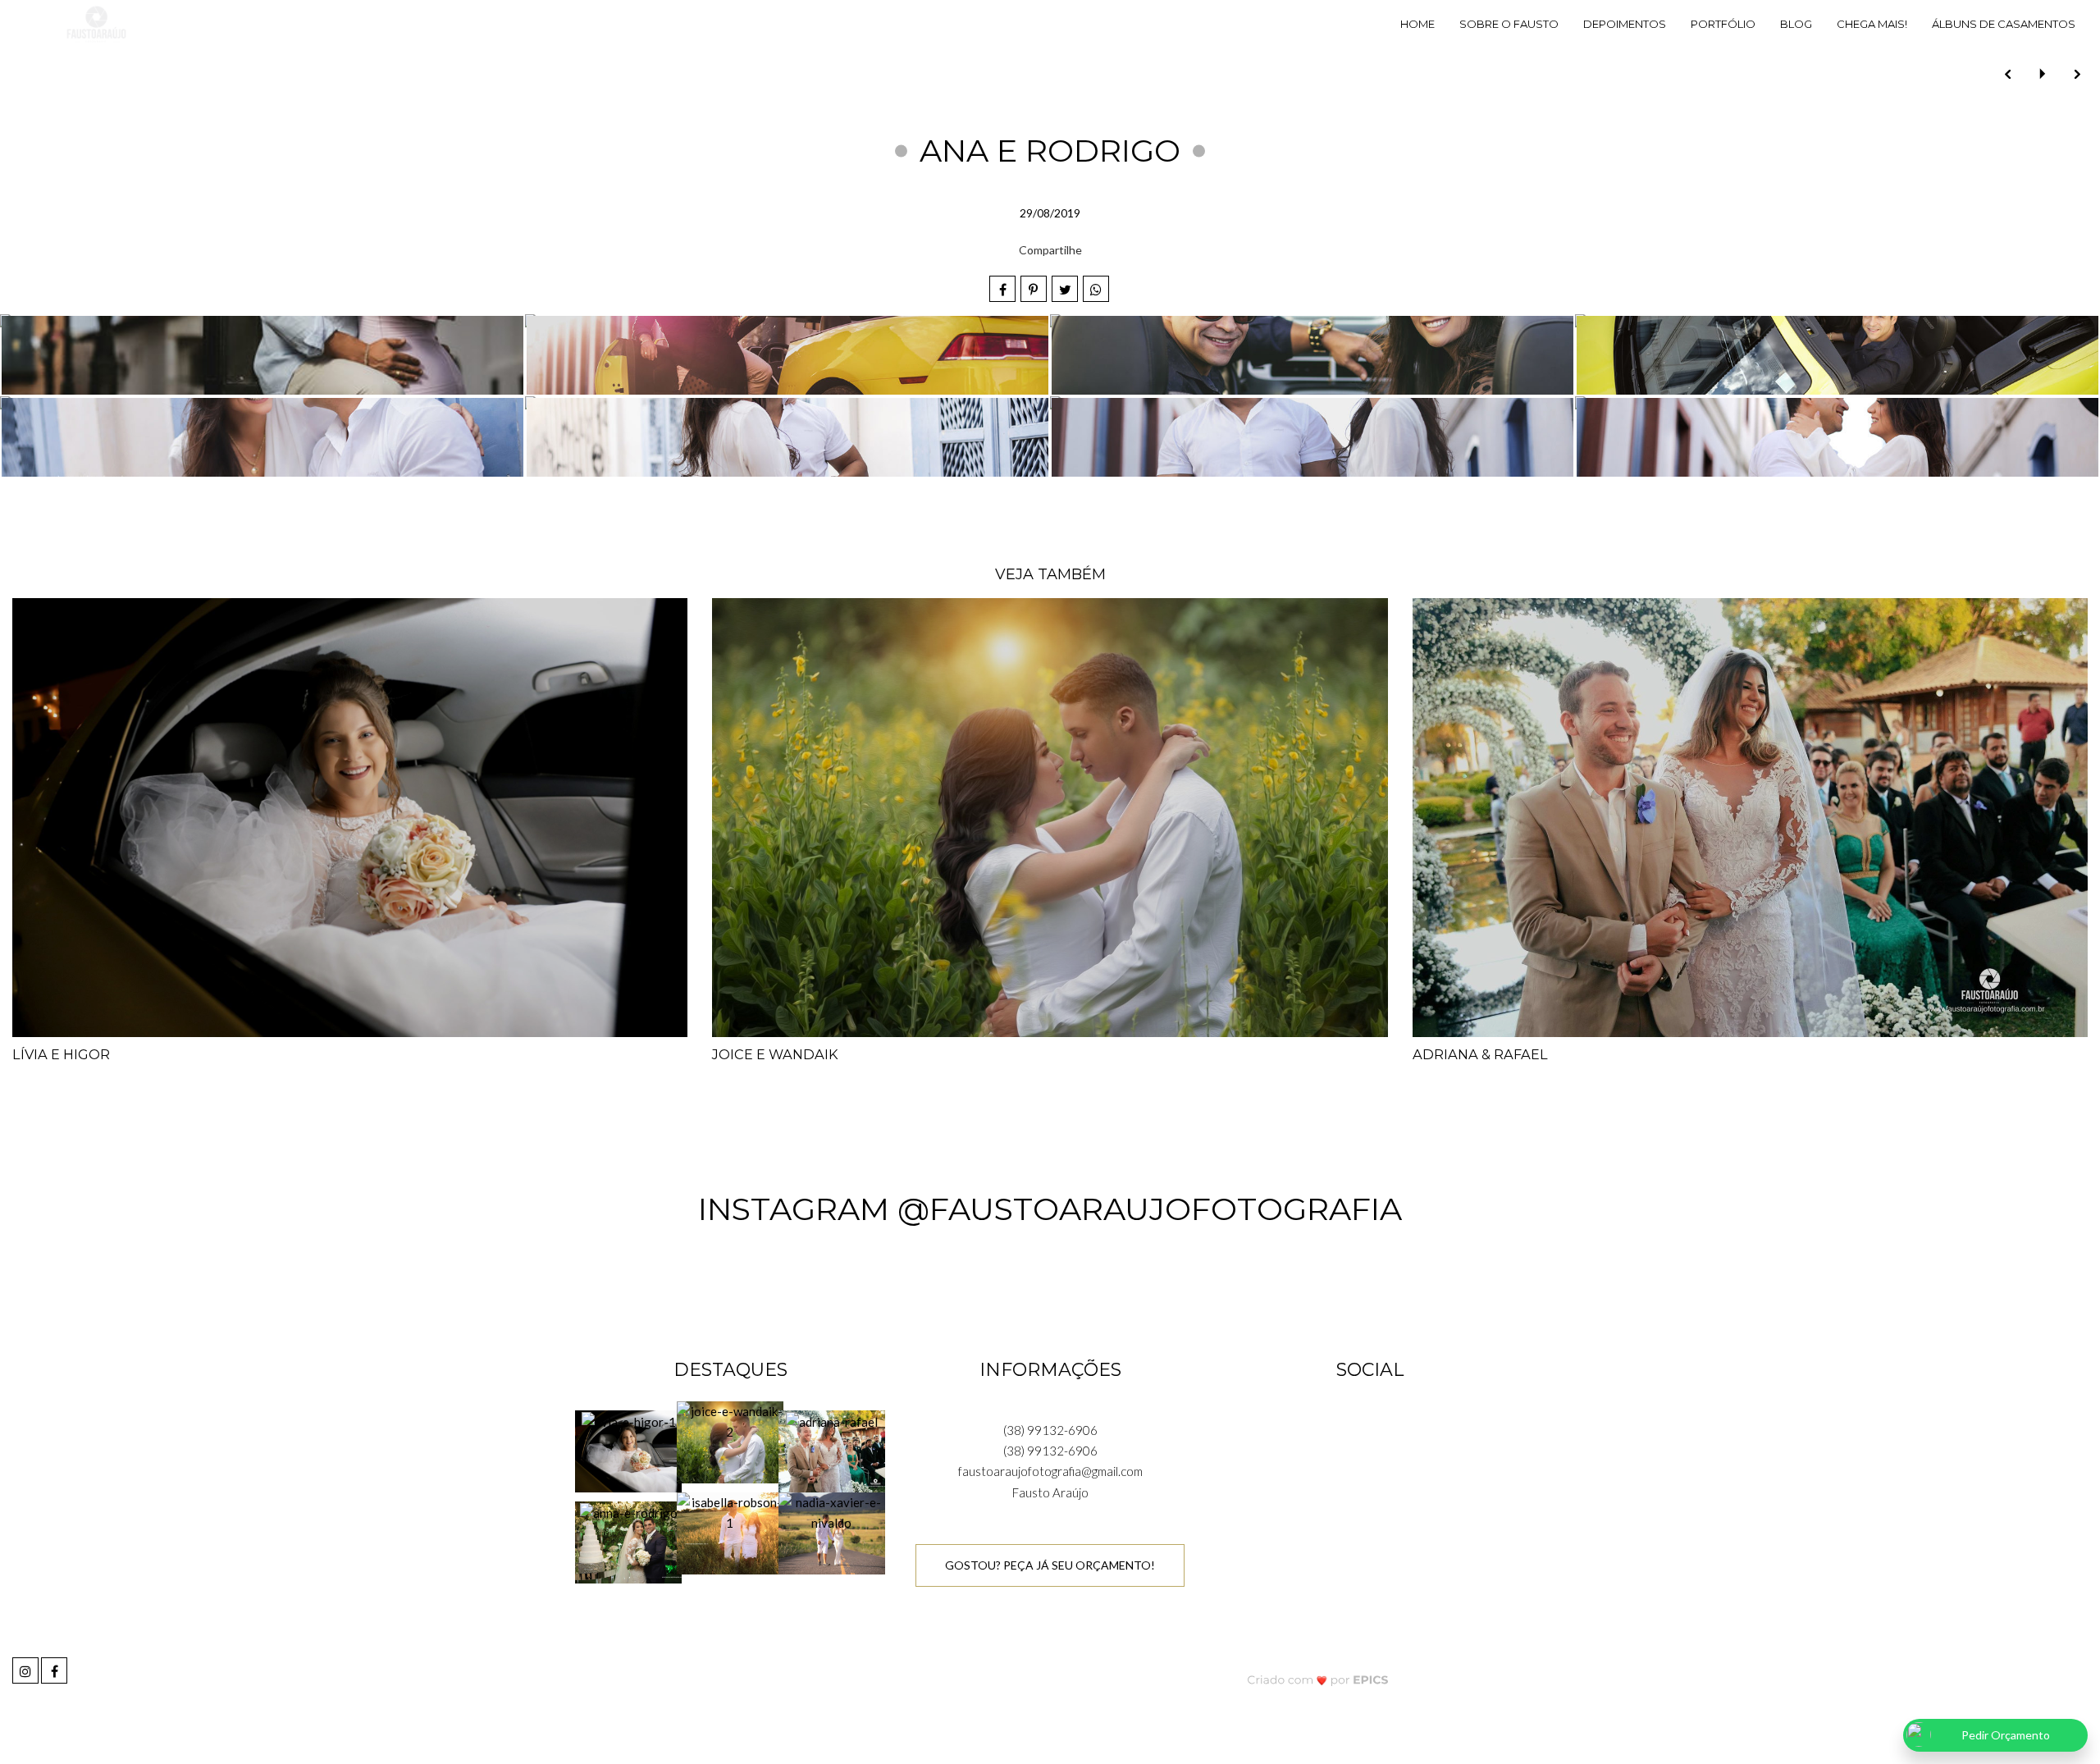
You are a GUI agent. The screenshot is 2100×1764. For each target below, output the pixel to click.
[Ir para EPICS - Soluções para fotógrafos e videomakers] (1318, 1680)
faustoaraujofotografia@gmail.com (1050, 1471)
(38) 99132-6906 (1050, 1430)
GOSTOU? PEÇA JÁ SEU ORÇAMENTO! (1050, 1565)
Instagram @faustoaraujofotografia (1050, 1209)
